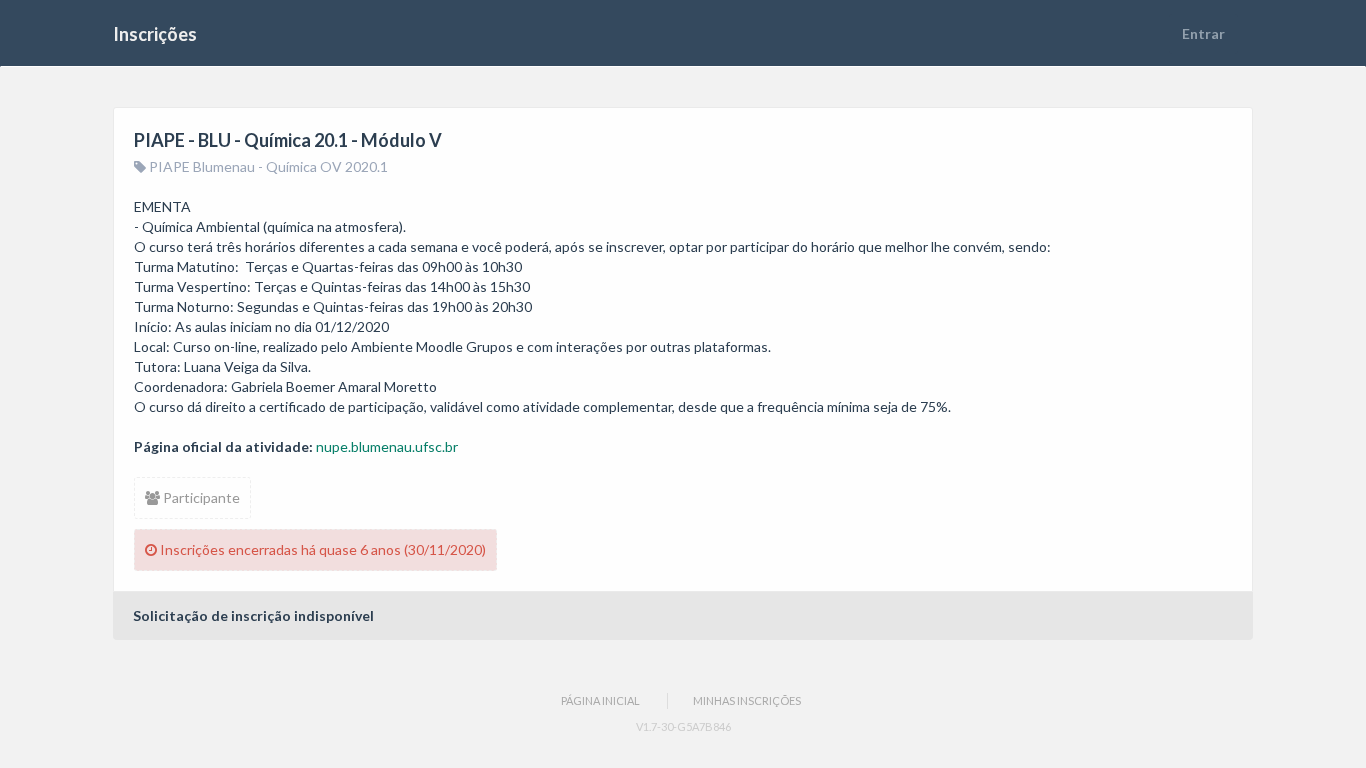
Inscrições (155, 34)
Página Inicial (600, 700)
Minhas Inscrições (747, 700)
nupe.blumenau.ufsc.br (387, 446)
